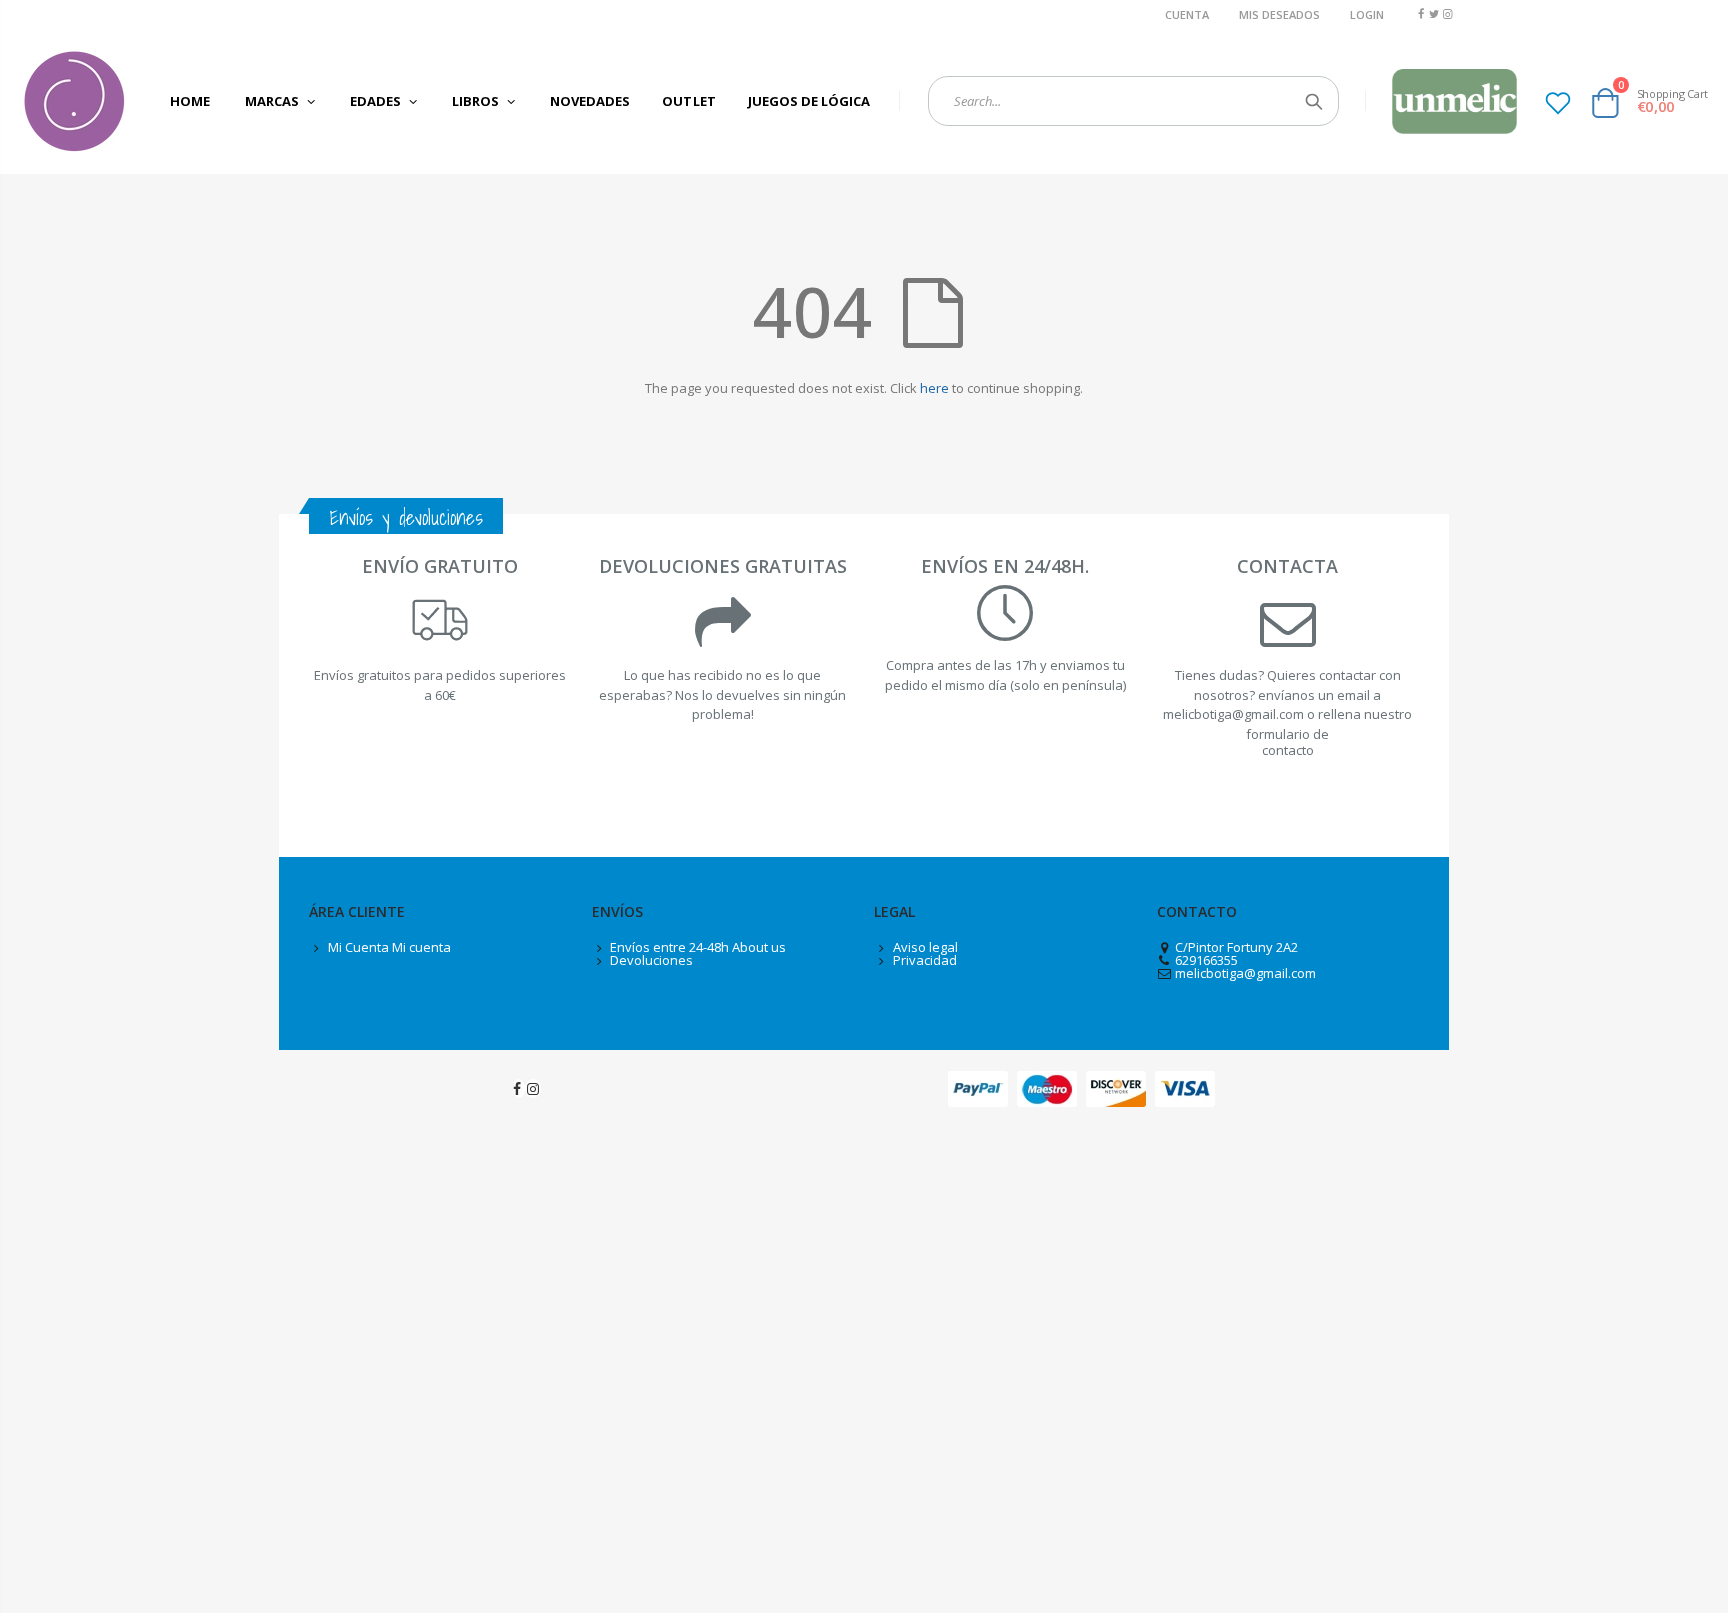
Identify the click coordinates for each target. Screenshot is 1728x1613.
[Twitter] (1434, 13)
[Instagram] (1447, 13)
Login (1367, 14)
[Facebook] (1420, 13)
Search (1313, 101)
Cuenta (1187, 14)
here (934, 388)
